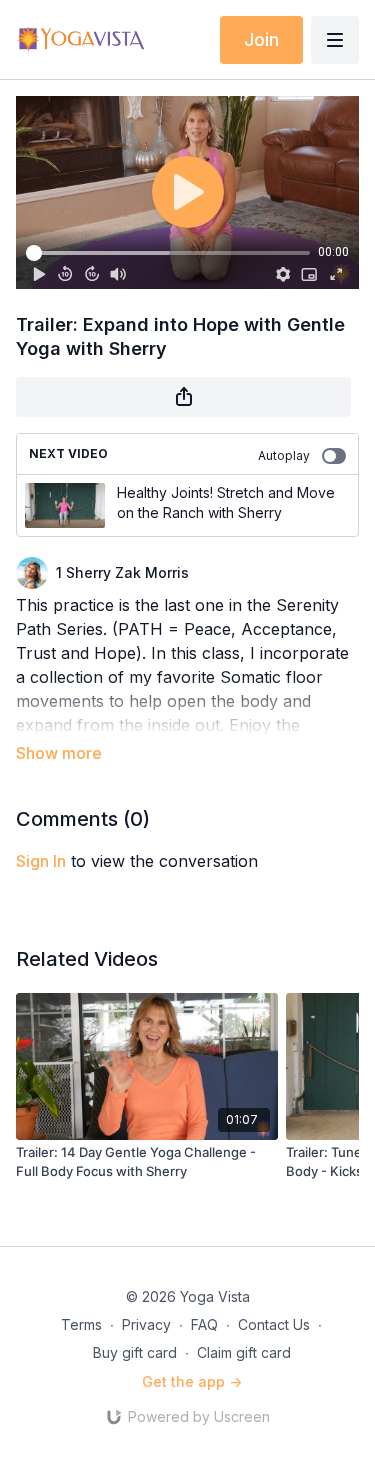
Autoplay (284, 455)
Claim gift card (244, 1352)
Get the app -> (192, 1381)
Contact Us (274, 1324)
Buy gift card (135, 1352)
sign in (41, 861)
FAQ (204, 1324)
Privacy (146, 1324)
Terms (81, 1324)
